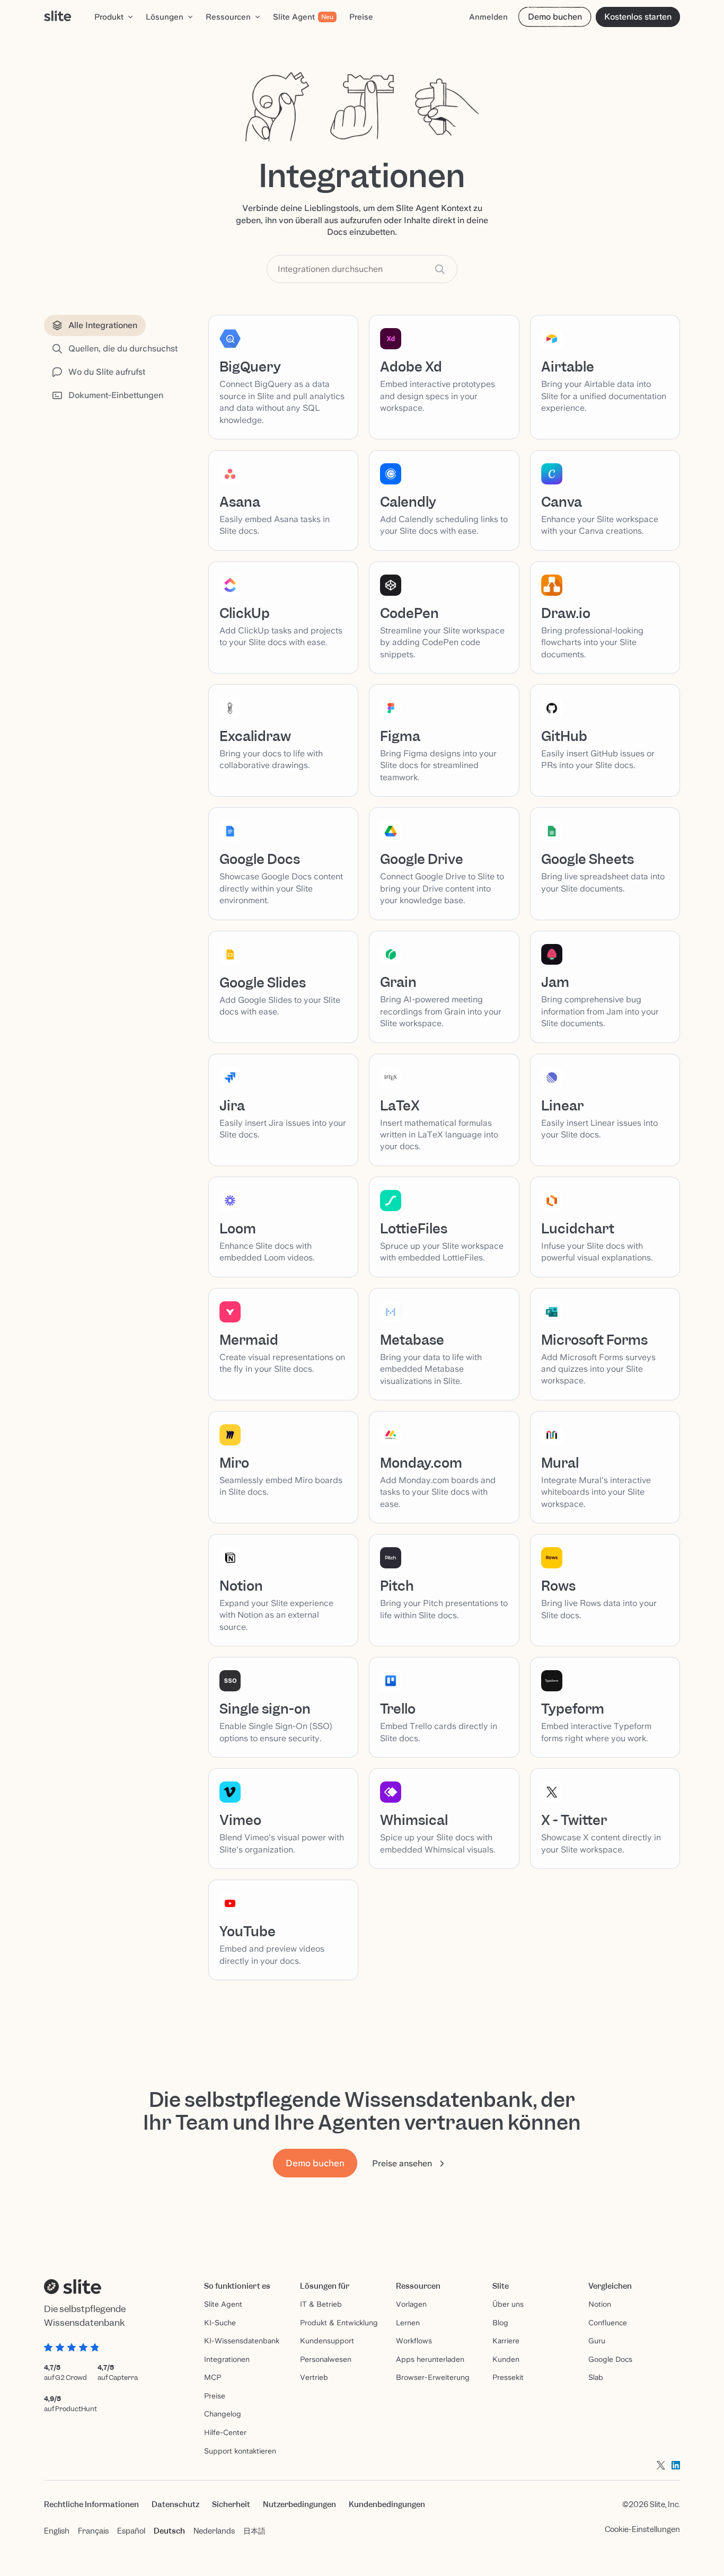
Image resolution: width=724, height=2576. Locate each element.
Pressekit (508, 2377)
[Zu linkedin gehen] (676, 2465)
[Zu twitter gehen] (661, 2465)
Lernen (408, 2323)
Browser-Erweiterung (433, 2377)
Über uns (508, 2304)
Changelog (223, 2414)
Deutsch (169, 2531)
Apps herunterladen (430, 2359)
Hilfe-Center (225, 2432)
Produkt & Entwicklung (339, 2323)
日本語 (254, 2531)
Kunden (506, 2359)
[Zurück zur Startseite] (58, 17)
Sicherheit (231, 2504)
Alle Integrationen (103, 325)
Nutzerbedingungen (299, 2504)
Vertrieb (314, 2377)
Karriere (506, 2341)
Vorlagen (411, 2304)
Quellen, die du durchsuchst (123, 349)
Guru (597, 2341)
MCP (213, 2377)
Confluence (608, 2323)
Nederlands (214, 2531)
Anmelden (488, 17)
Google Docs (610, 2359)
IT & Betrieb (321, 2304)
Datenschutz (175, 2504)
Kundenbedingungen (387, 2504)
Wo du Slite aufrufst (107, 372)
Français (93, 2531)
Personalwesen (326, 2359)
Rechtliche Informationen (91, 2504)
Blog (500, 2323)
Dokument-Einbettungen (116, 395)
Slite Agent (223, 2304)
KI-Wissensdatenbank (242, 2341)
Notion (600, 2304)
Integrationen (227, 2359)
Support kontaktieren (240, 2451)
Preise (215, 2396)
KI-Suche (220, 2323)
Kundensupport (327, 2341)
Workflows (414, 2341)
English (57, 2531)
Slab (596, 2377)
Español (131, 2531)
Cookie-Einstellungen (642, 2529)
